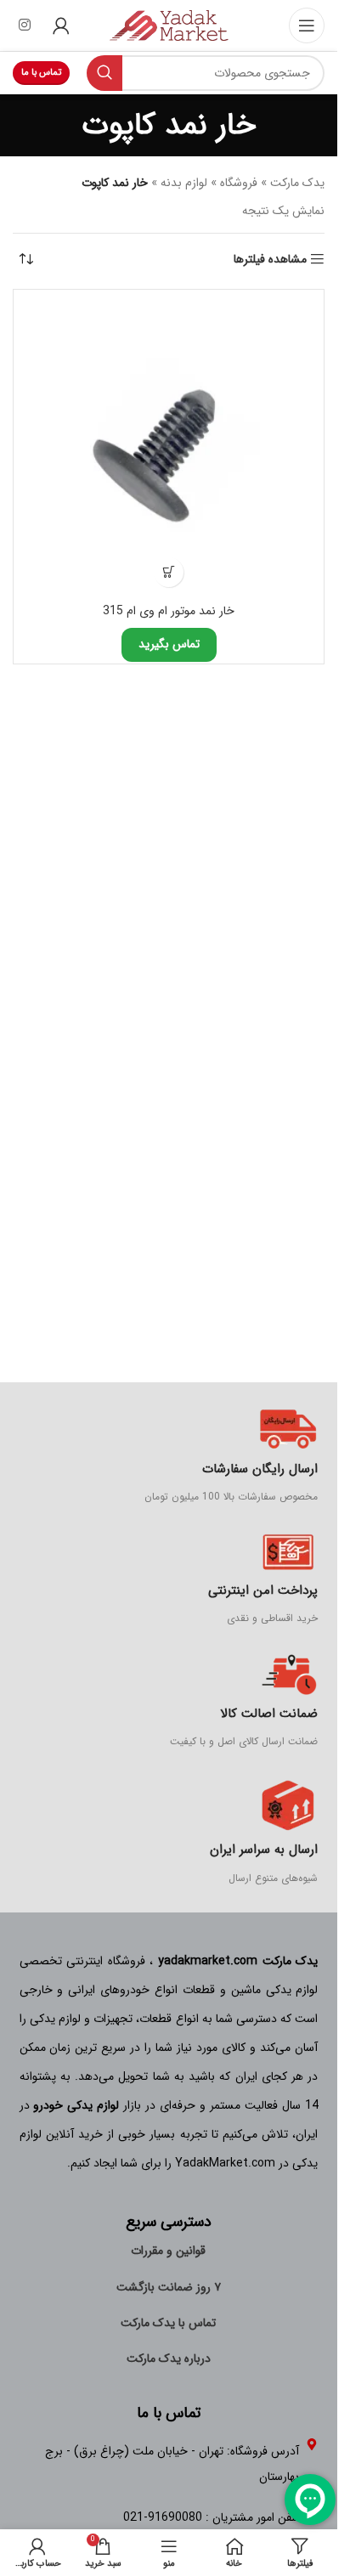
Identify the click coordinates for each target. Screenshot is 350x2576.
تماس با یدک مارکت (168, 2323)
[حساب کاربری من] (61, 25)
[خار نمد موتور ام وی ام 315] (169, 445)
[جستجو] (104, 73)
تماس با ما (41, 73)
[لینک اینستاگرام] (24, 25)
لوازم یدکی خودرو (76, 2105)
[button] (169, 572)
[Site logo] (169, 25)
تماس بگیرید (169, 644)
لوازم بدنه (184, 183)
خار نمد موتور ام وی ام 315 (169, 611)
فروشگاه (239, 183)
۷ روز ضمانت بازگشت (169, 2287)
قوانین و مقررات (168, 2251)
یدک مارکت (297, 183)
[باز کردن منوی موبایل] (307, 25)
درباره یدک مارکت (169, 2359)
